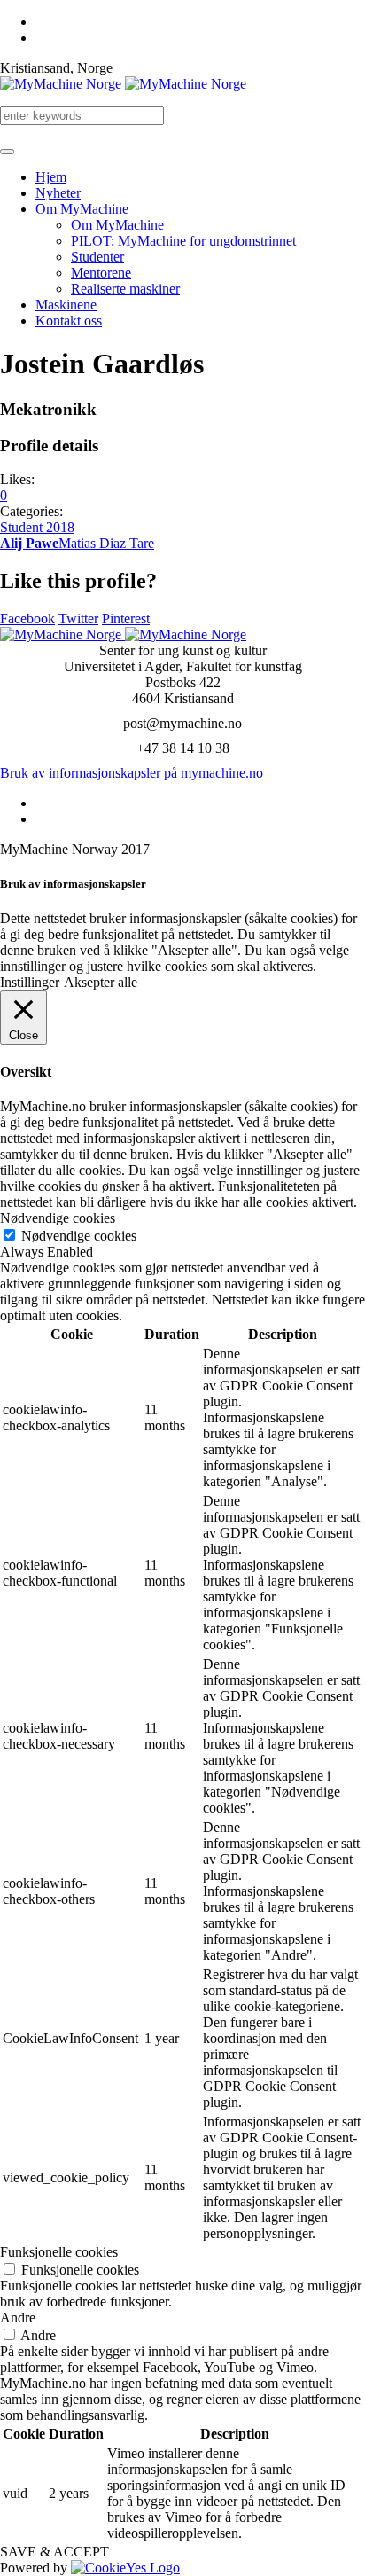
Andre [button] (18, 2318)
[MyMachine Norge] (123, 84)
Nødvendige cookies (79, 1236)
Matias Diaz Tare (106, 543)
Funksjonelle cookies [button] (59, 2252)
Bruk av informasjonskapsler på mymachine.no (132, 773)
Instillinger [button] (30, 982)
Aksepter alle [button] (101, 982)
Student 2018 (37, 527)
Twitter (78, 619)
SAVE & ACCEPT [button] (54, 2552)
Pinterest (126, 619)
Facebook (27, 619)
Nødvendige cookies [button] (58, 1218)
